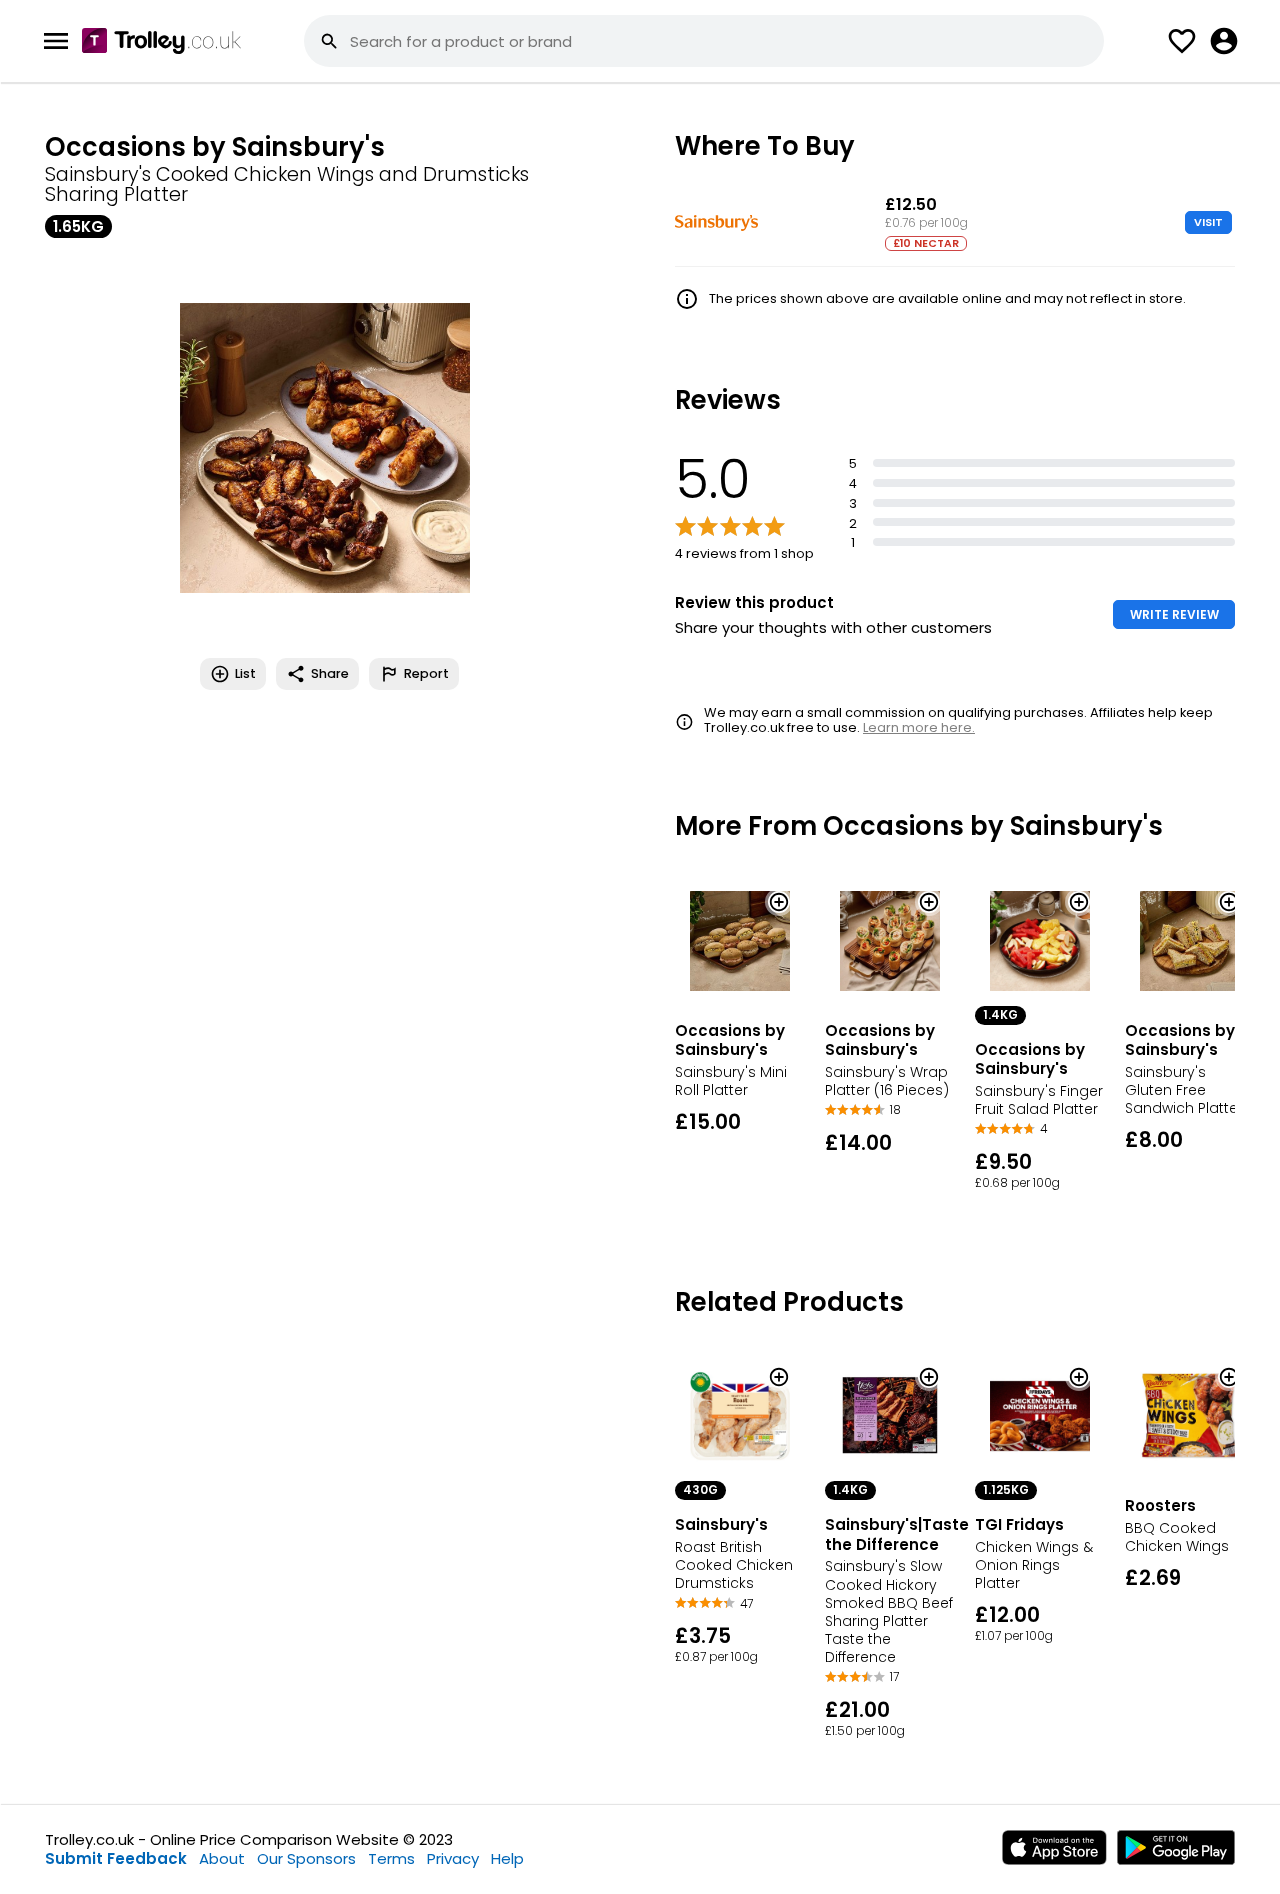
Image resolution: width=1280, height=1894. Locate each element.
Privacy (453, 1858)
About (222, 1858)
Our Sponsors (306, 1858)
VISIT (1208, 222)
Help (507, 1858)
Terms (391, 1858)
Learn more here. (919, 727)
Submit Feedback (116, 1858)
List (245, 673)
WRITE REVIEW (1174, 614)
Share (330, 673)
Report (426, 673)
